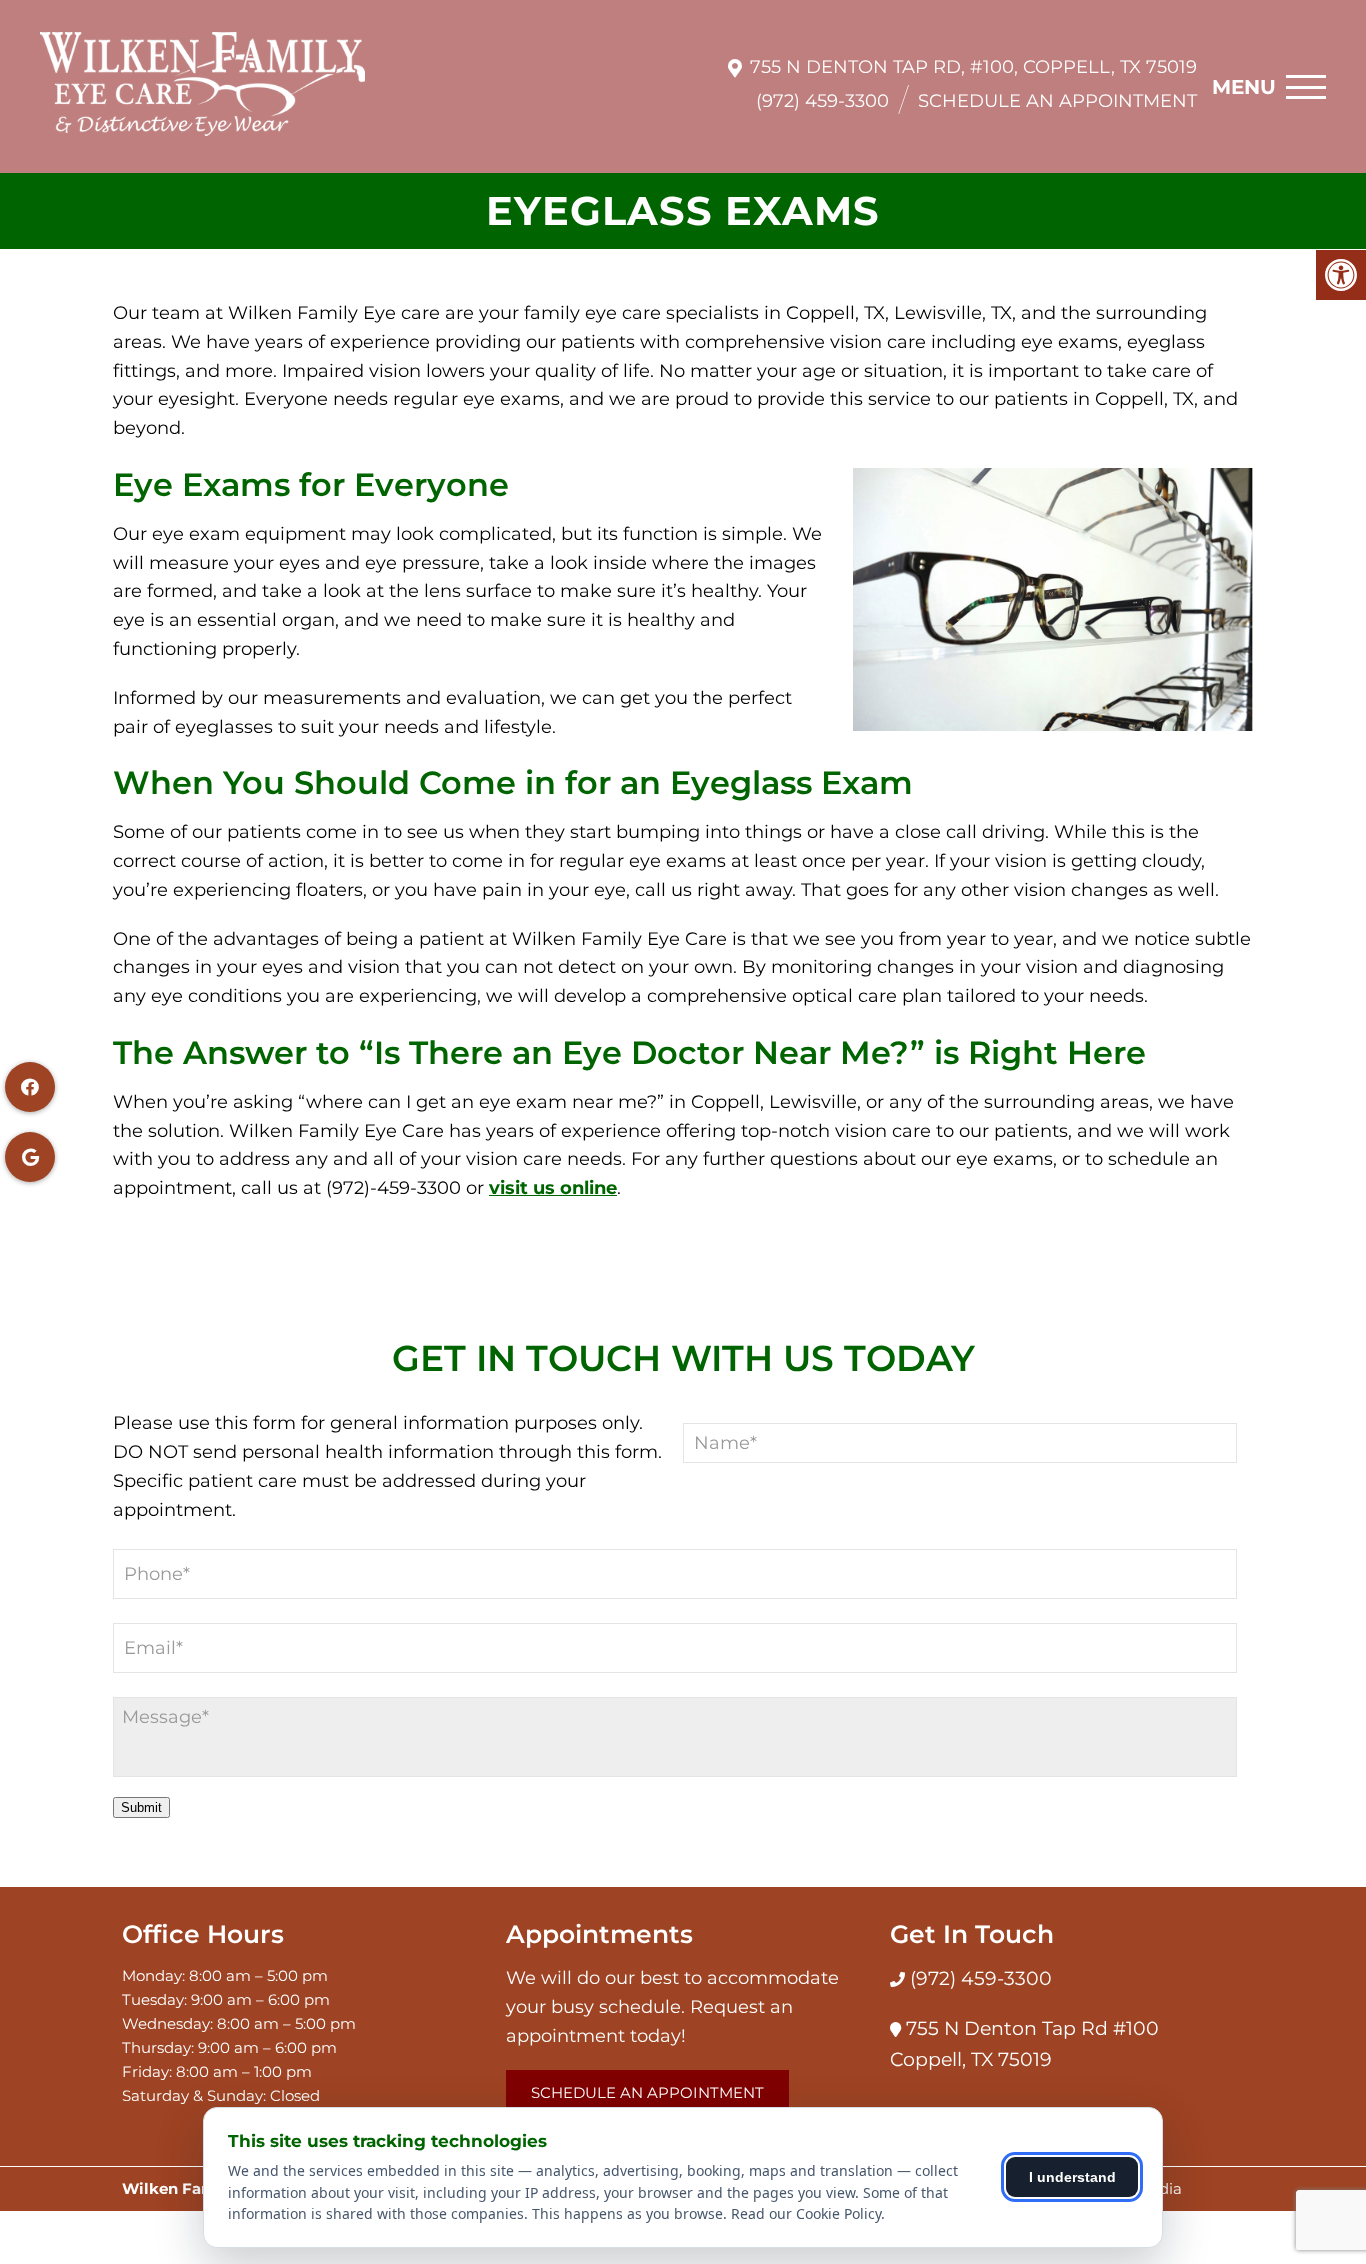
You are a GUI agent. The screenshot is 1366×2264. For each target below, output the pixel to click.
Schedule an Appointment (1057, 101)
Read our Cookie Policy (806, 2213)
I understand (1072, 2177)
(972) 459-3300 (822, 101)
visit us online (553, 1188)
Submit (141, 1807)
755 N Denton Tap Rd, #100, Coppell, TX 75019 (973, 67)
